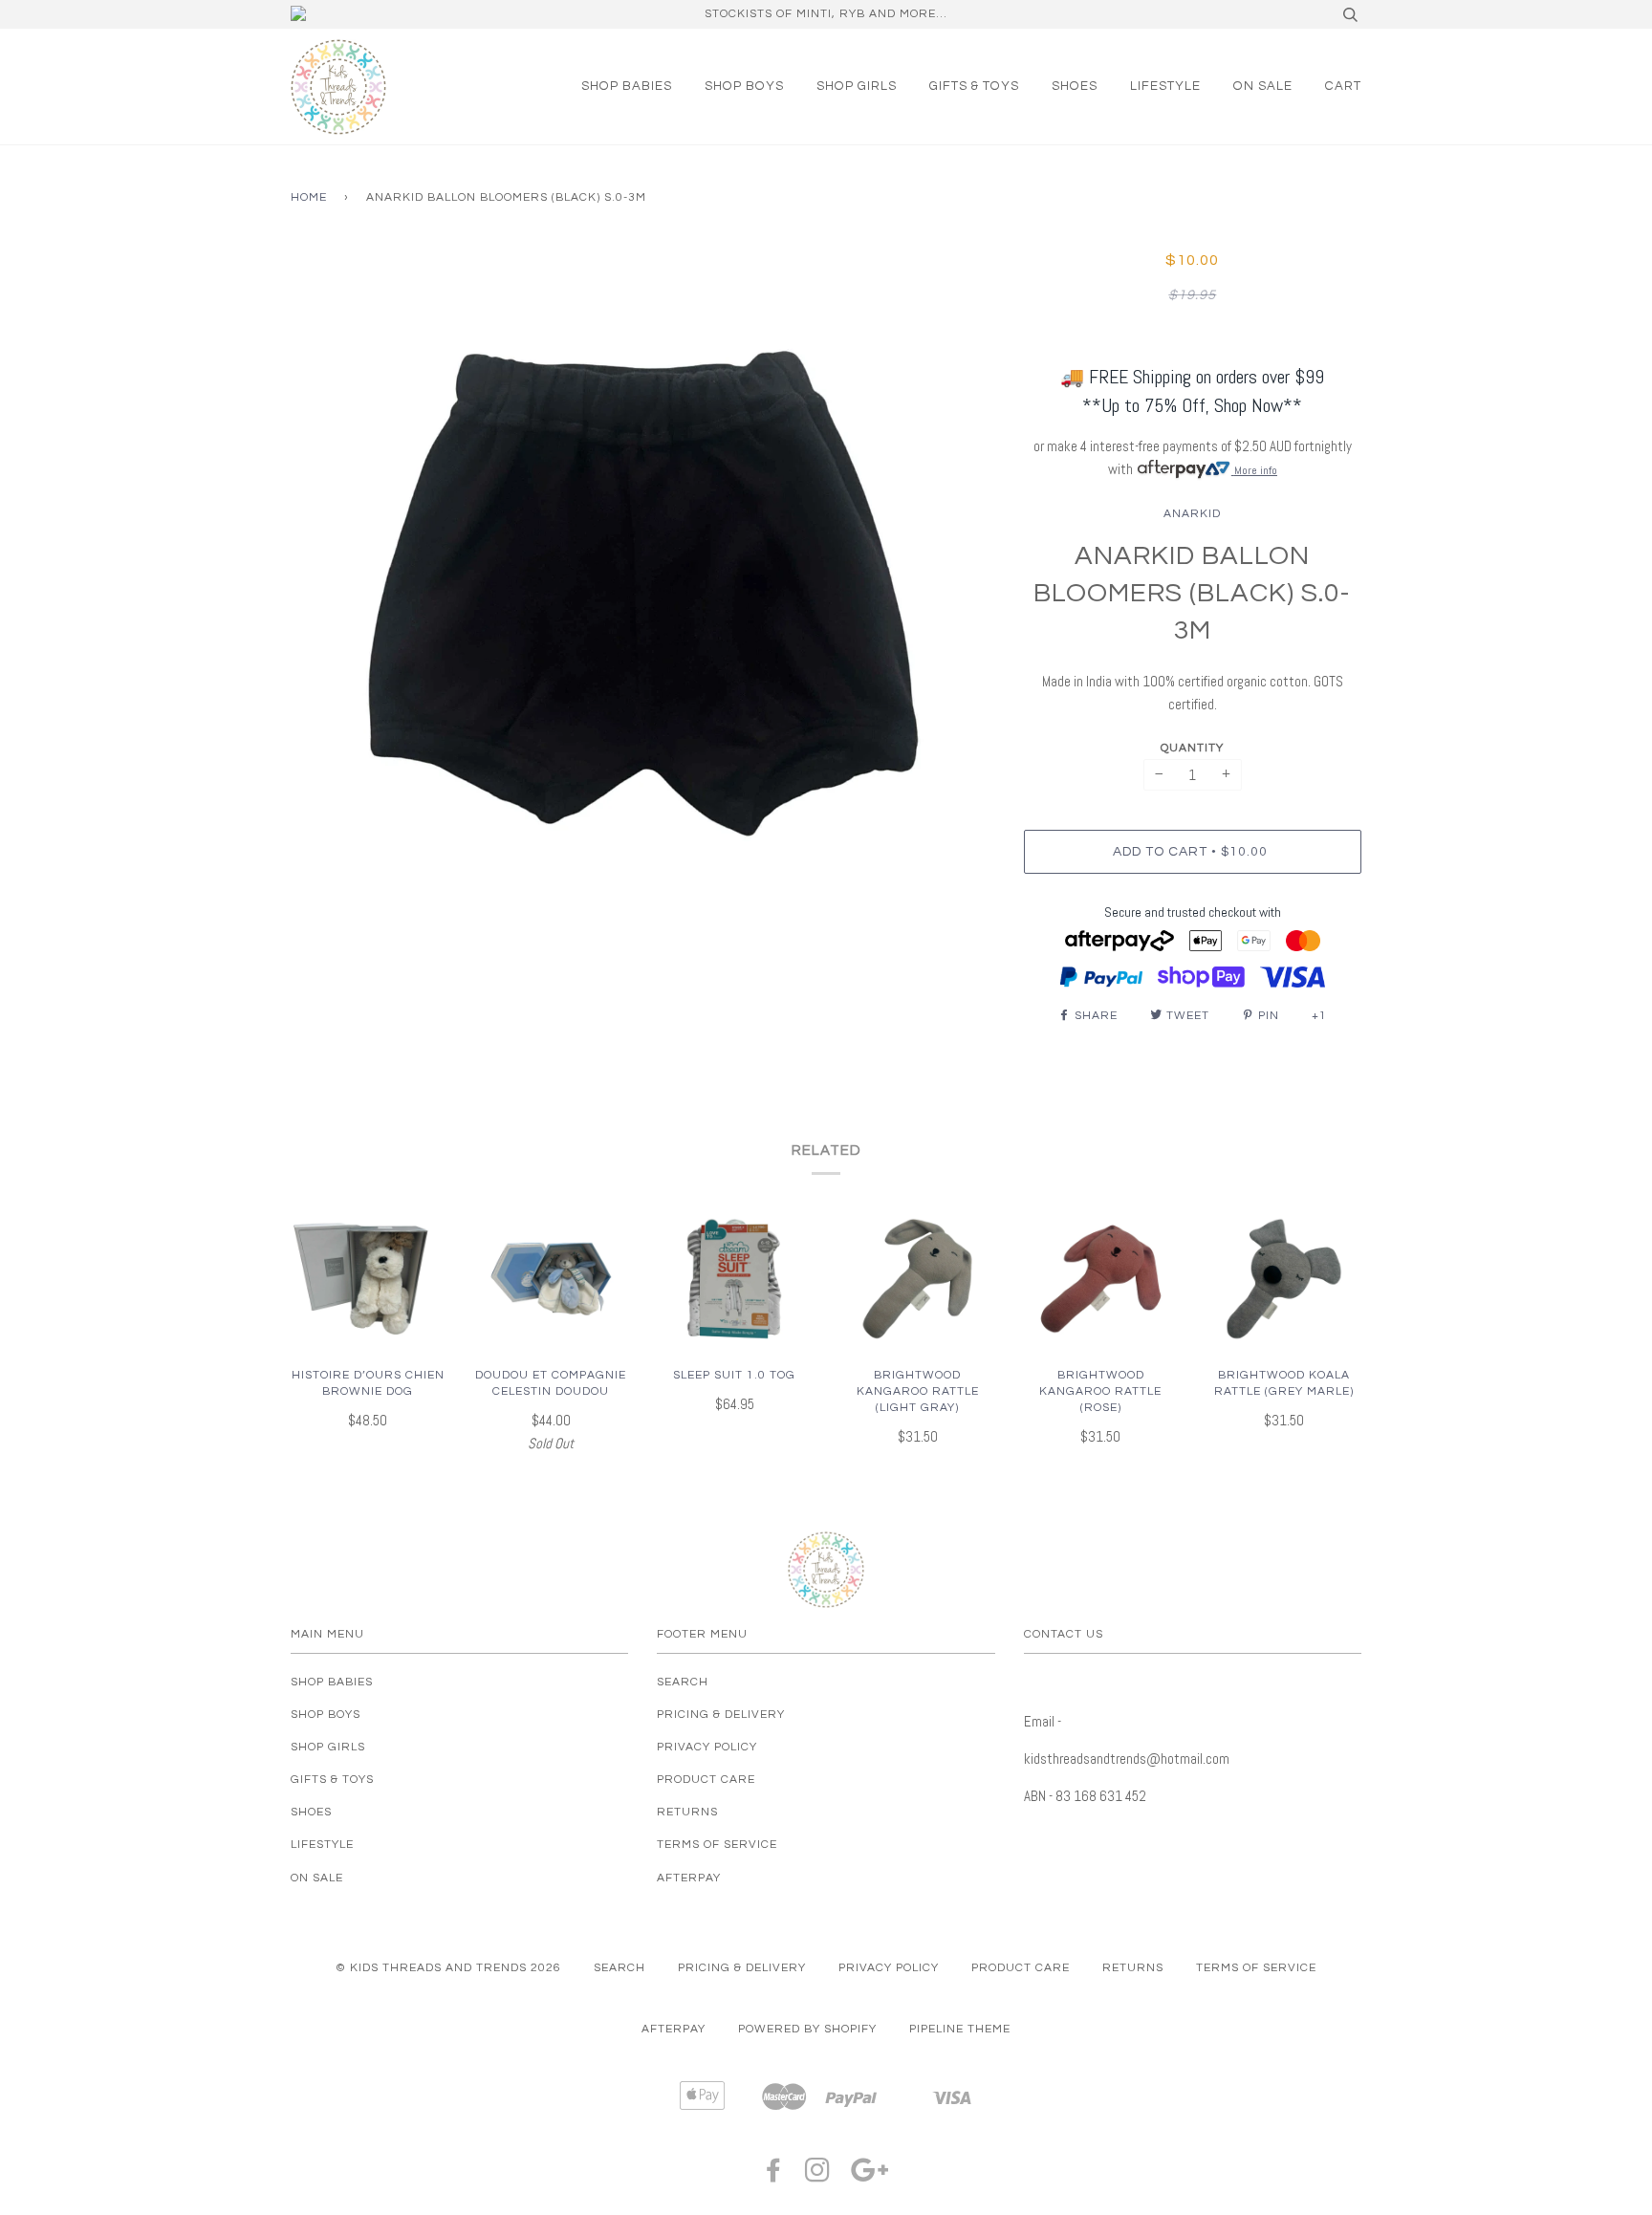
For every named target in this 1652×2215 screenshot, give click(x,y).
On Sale (1263, 86)
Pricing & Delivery (721, 1715)
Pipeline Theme (960, 2029)
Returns (687, 1812)
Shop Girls (857, 86)
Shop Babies (627, 86)
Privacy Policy (707, 1747)
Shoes (1075, 86)
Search (683, 1682)
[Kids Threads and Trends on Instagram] (818, 2176)
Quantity (1192, 748)
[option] (643, 594)
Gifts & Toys (974, 86)
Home (309, 197)
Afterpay (689, 1878)
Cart (1343, 86)
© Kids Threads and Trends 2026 (448, 1968)
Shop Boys (744, 86)
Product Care (706, 1780)
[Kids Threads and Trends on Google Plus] (870, 2176)
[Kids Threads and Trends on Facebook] (774, 2176)
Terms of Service (717, 1845)
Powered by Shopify (807, 2029)
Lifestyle (1165, 86)
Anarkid (1192, 514)
